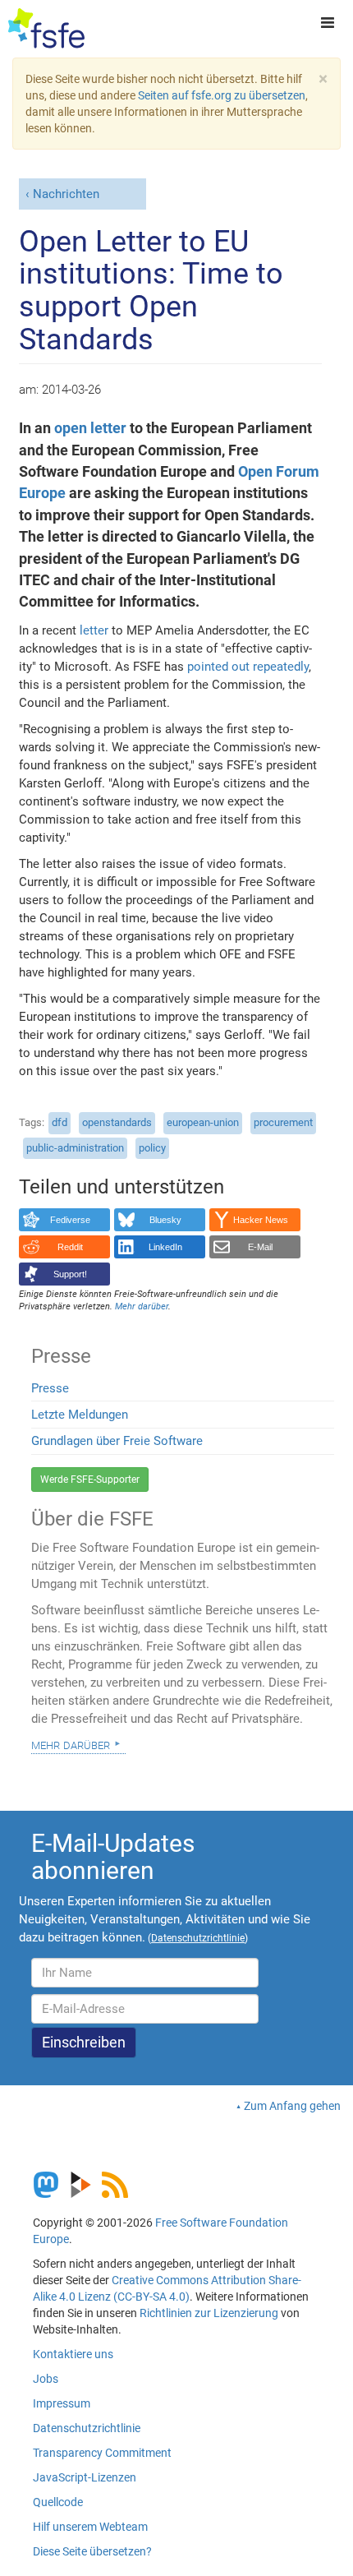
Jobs (46, 2379)
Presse (50, 1388)
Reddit (70, 1247)
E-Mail (260, 1247)
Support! (70, 1274)
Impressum (62, 2403)
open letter (90, 428)
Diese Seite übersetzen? (92, 2551)
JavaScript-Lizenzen (85, 2477)
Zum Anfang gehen (292, 2106)
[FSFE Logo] (46, 29)
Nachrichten (66, 194)
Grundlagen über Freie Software (117, 1441)
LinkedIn (165, 1247)
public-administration (75, 1148)
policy (152, 1148)
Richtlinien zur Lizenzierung (209, 2313)
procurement (283, 1122)
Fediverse (70, 1220)
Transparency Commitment (102, 2453)
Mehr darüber (71, 1744)
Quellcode (58, 2502)
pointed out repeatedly (248, 667)
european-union (203, 1122)
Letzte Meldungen (80, 1415)
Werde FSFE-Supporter (90, 1480)
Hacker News (261, 1220)
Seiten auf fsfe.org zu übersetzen (222, 95)
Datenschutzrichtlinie (87, 2428)
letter (94, 630)
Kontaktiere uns (73, 2354)
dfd (60, 1122)
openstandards (117, 1122)
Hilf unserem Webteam (90, 2527)
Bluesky (165, 1220)
